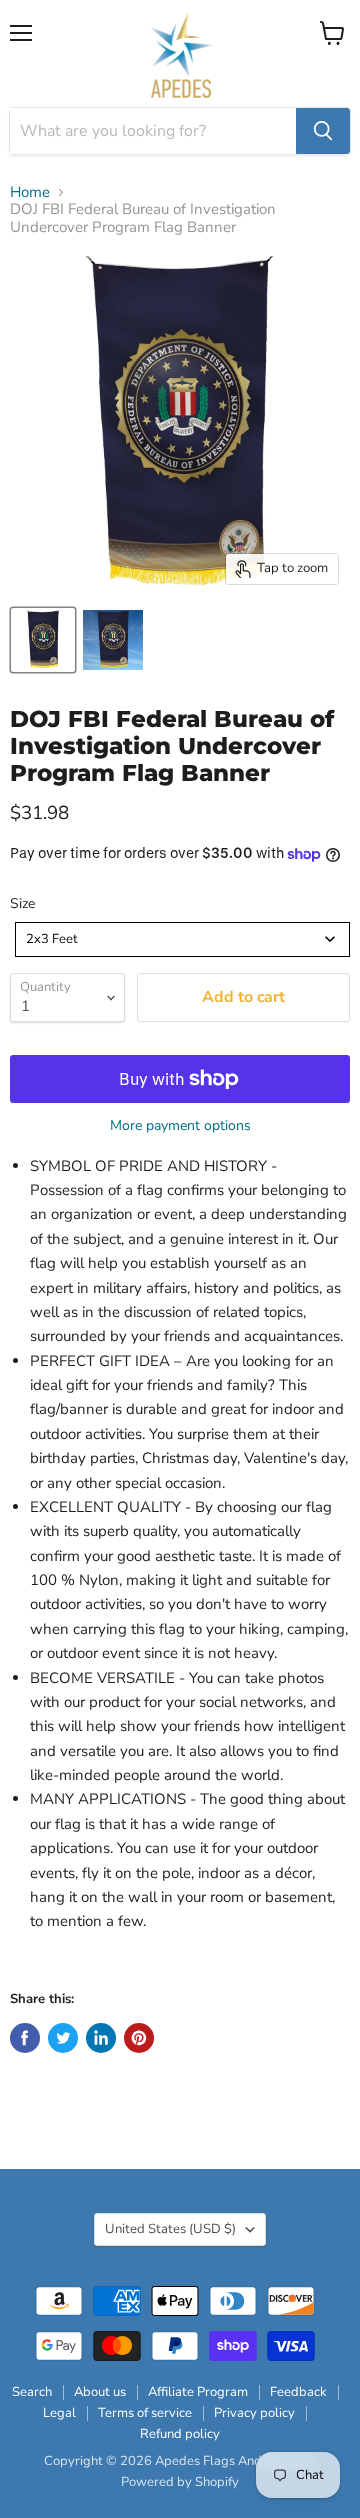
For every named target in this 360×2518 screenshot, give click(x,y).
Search (32, 2392)
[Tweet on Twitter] (63, 2038)
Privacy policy (254, 2413)
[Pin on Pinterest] (139, 2038)
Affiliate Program (198, 2392)
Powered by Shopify (180, 2482)
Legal (59, 2413)
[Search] (323, 131)
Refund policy (180, 2434)
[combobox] (182, 939)
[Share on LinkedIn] (101, 2038)
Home (30, 192)
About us (100, 2392)
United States (170, 2229)
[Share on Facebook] (25, 2038)
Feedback (298, 2392)
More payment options (180, 1126)
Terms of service (145, 2413)
